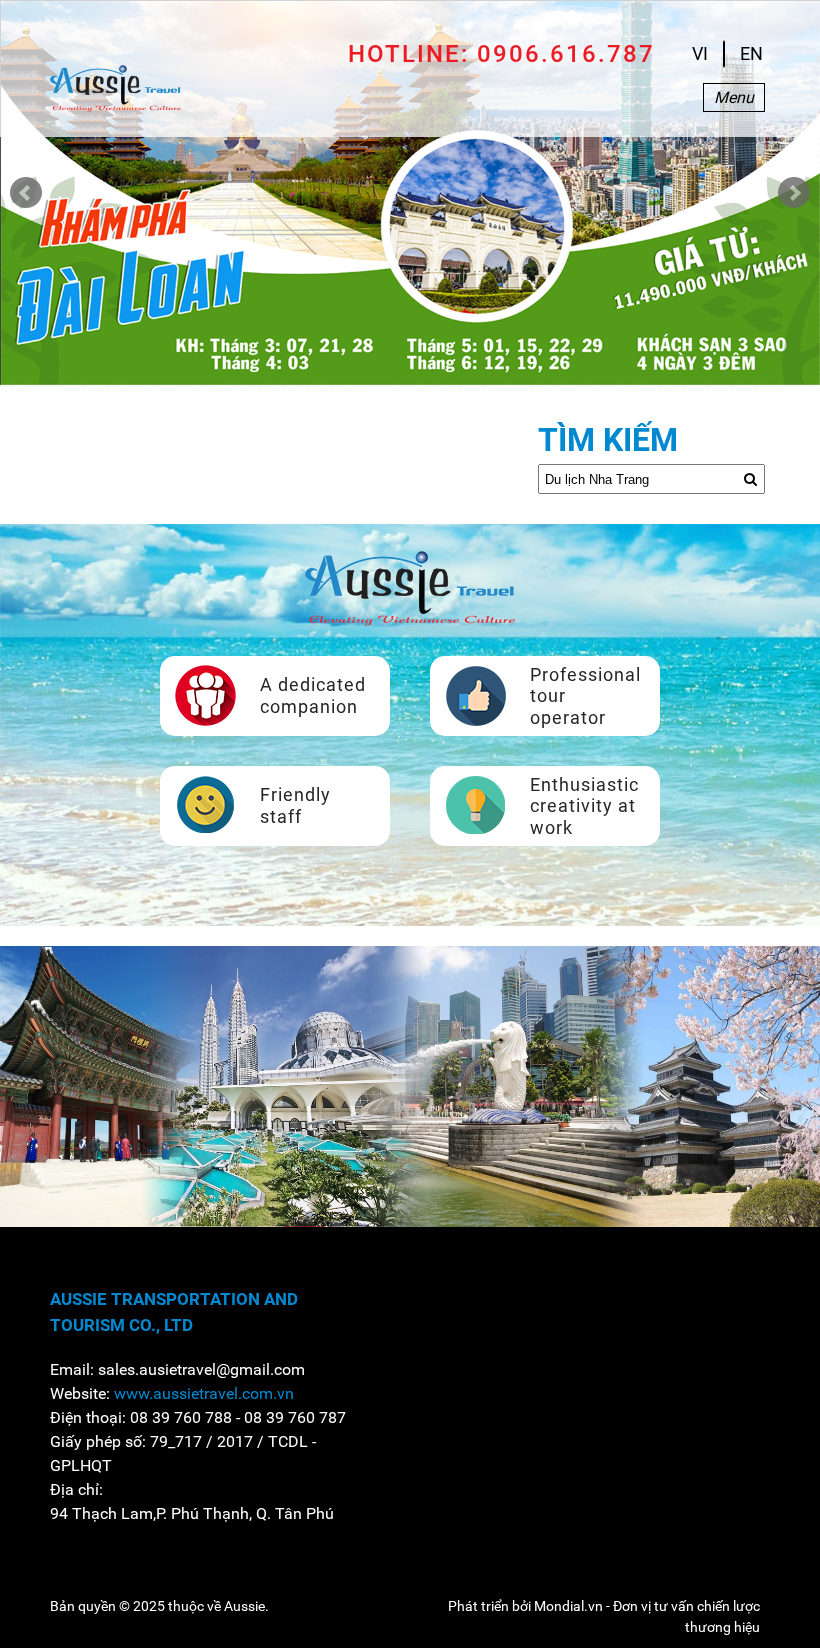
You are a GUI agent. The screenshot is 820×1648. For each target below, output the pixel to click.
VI (700, 53)
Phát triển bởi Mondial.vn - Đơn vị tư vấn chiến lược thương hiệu (604, 1616)
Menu (734, 97)
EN (751, 53)
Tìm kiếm (608, 440)
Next (794, 193)
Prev (26, 193)
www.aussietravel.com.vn (204, 1393)
